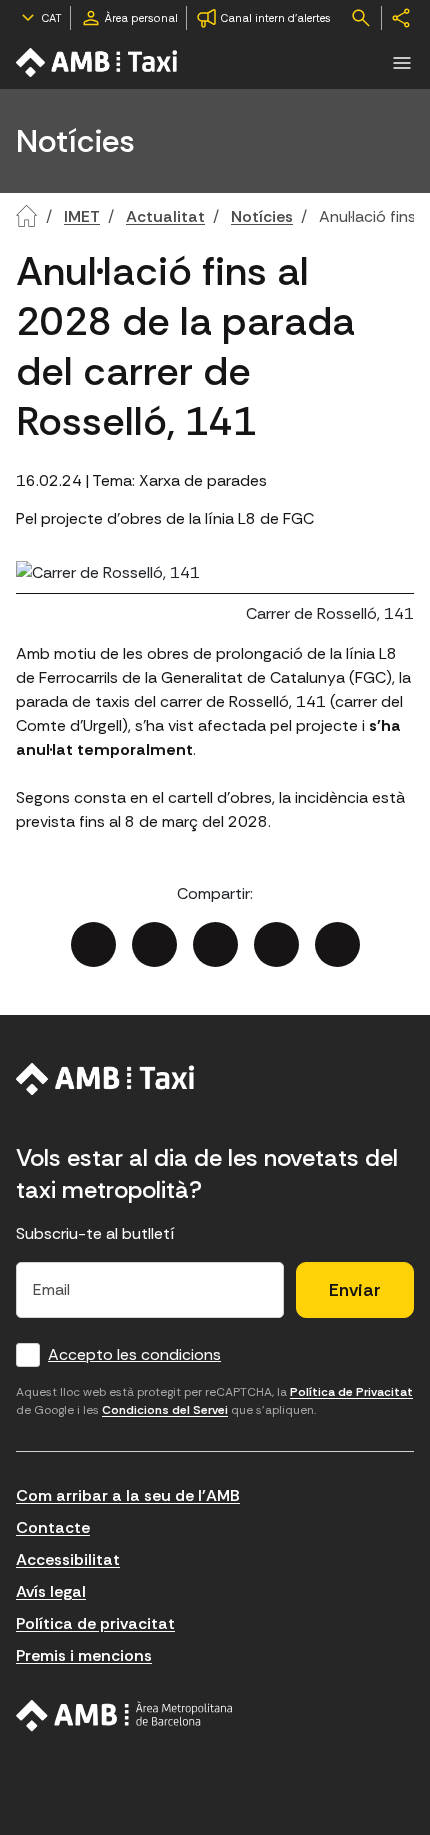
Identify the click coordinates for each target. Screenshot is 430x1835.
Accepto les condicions (134, 1354)
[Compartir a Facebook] (93, 944)
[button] (402, 63)
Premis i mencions (84, 1655)
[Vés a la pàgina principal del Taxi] (105, 1079)
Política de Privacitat (351, 1392)
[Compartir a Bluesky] (276, 944)
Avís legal (51, 1591)
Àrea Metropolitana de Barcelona (124, 1716)
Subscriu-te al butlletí (95, 1233)
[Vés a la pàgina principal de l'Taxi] (98, 62)
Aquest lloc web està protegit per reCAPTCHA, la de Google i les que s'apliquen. (214, 1401)
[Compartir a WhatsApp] (337, 944)
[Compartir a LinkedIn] (215, 944)
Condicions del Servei (165, 1410)
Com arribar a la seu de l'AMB (128, 1495)
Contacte (53, 1527)
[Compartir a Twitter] (154, 944)
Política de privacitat (95, 1623)
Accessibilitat (68, 1559)
